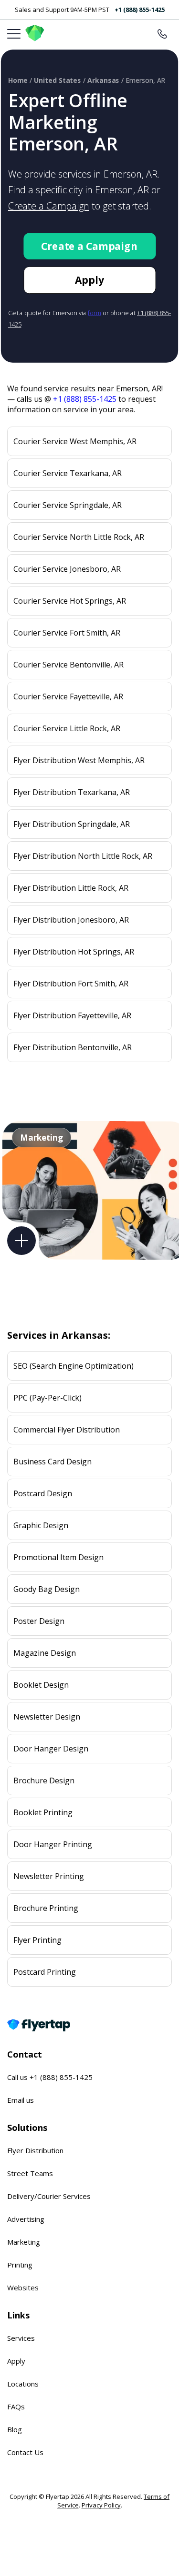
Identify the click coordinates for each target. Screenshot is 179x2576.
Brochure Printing (46, 1908)
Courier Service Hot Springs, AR (70, 601)
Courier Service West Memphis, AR (75, 441)
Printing (20, 2265)
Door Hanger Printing (53, 1844)
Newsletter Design (47, 1717)
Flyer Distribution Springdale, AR (72, 824)
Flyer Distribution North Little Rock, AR (83, 856)
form (95, 313)
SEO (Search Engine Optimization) (74, 1366)
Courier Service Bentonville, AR (68, 665)
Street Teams (30, 2173)
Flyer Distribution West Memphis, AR (79, 760)
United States (58, 80)
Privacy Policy (101, 2505)
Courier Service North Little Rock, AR (79, 537)
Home (18, 80)
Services (21, 2338)
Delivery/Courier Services (49, 2196)
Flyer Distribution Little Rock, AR (71, 888)
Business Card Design (53, 1462)
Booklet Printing (43, 1812)
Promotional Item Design (58, 1557)
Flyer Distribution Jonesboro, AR (71, 920)
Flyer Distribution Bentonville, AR (73, 1047)
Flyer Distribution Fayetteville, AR (72, 1015)
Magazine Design (45, 1653)
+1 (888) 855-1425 (140, 10)
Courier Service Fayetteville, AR (68, 696)
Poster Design (39, 1621)
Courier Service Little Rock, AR (67, 728)
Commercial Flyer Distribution (67, 1430)
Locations (23, 2384)
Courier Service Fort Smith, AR (67, 633)
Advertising (26, 2219)
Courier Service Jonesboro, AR (67, 569)
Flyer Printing (37, 1940)
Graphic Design (41, 1525)
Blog (15, 2429)
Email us (21, 2100)
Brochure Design (44, 1780)
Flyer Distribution (35, 2150)
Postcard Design (43, 1493)
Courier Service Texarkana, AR (68, 473)
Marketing (24, 2242)
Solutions (27, 2128)
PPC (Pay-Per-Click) (47, 1398)
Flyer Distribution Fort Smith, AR (71, 984)
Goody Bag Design (47, 1589)
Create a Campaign (49, 206)
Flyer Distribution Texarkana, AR (72, 792)
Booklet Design (41, 1685)
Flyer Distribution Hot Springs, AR (74, 952)
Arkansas (103, 80)
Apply (89, 280)
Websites (23, 2288)
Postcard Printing (45, 1972)
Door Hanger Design (51, 1749)
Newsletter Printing (49, 1876)
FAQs (16, 2407)
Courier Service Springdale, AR (68, 505)
